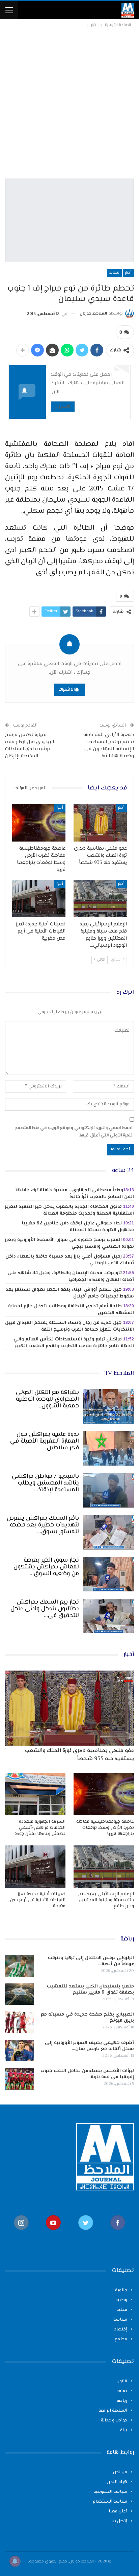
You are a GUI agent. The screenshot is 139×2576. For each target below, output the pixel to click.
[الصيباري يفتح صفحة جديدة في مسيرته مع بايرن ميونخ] (20, 2022)
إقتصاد (121, 2329)
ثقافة (122, 2391)
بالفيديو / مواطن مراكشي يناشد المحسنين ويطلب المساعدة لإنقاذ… (45, 1483)
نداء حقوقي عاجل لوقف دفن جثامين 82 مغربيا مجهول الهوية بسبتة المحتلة (78, 1227)
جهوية (121, 2290)
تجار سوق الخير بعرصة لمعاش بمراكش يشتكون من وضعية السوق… (46, 1567)
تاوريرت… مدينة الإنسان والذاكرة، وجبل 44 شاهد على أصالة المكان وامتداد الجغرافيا (71, 1276)
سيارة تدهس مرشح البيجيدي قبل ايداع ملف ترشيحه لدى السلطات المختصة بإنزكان (30, 745)
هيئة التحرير (116, 2482)
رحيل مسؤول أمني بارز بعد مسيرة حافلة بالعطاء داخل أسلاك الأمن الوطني (70, 1260)
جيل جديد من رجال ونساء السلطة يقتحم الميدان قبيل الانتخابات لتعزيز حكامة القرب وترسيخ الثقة (69, 1326)
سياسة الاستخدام (110, 2502)
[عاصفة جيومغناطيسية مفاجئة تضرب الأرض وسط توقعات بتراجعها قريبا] (39, 823)
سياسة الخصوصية (110, 2492)
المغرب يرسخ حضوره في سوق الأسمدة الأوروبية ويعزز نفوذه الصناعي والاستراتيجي (69, 1243)
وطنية (121, 2300)
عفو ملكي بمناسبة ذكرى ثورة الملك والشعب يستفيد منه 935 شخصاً (79, 1755)
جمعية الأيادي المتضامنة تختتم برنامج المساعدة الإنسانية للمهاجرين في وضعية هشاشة (109, 745)
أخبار (128, 273)
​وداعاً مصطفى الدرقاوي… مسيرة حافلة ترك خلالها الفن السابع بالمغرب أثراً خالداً (75, 1194)
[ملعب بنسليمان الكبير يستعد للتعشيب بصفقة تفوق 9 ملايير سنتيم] (20, 1994)
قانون (122, 2381)
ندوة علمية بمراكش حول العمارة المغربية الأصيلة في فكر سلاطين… (45, 1441)
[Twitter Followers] (86, 2234)
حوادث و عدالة (114, 2420)
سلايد (114, 273)
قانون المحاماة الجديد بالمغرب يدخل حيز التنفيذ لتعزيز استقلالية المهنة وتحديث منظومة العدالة (69, 1210)
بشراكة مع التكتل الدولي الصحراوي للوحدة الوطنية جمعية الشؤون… (47, 1399)
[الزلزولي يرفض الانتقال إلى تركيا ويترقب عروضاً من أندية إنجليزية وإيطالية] (20, 1966)
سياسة (120, 2320)
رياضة (122, 2401)
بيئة (124, 2430)
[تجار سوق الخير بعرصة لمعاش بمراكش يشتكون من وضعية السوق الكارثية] (109, 1574)
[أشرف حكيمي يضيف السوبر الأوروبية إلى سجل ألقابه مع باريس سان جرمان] (20, 2051)
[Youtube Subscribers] (54, 2234)
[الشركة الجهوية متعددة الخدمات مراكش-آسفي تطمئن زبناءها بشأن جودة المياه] (35, 1794)
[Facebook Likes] (118, 2234)
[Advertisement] (69, 102)
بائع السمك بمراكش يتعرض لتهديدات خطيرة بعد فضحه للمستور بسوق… (43, 1525)
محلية (122, 2310)
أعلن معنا (118, 2511)
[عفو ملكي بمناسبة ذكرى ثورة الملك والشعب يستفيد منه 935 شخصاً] (100, 823)
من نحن (120, 2472)
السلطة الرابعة (113, 2411)
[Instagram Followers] (21, 2234)
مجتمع (121, 2339)
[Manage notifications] (15, 2561)
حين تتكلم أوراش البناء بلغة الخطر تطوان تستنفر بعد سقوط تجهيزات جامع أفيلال (70, 1293)
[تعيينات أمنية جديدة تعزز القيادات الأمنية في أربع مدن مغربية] (39, 899)
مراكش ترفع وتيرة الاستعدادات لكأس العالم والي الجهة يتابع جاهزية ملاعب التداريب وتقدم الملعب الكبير (74, 1343)
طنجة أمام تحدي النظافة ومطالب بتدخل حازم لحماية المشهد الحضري (71, 1310)
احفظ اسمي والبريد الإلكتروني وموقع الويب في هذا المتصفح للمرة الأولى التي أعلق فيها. (73, 1132)
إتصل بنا (119, 2521)
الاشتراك (63, 406)
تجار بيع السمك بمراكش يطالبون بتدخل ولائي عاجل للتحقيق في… (45, 1609)
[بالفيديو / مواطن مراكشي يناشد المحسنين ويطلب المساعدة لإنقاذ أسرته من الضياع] (109, 1490)
